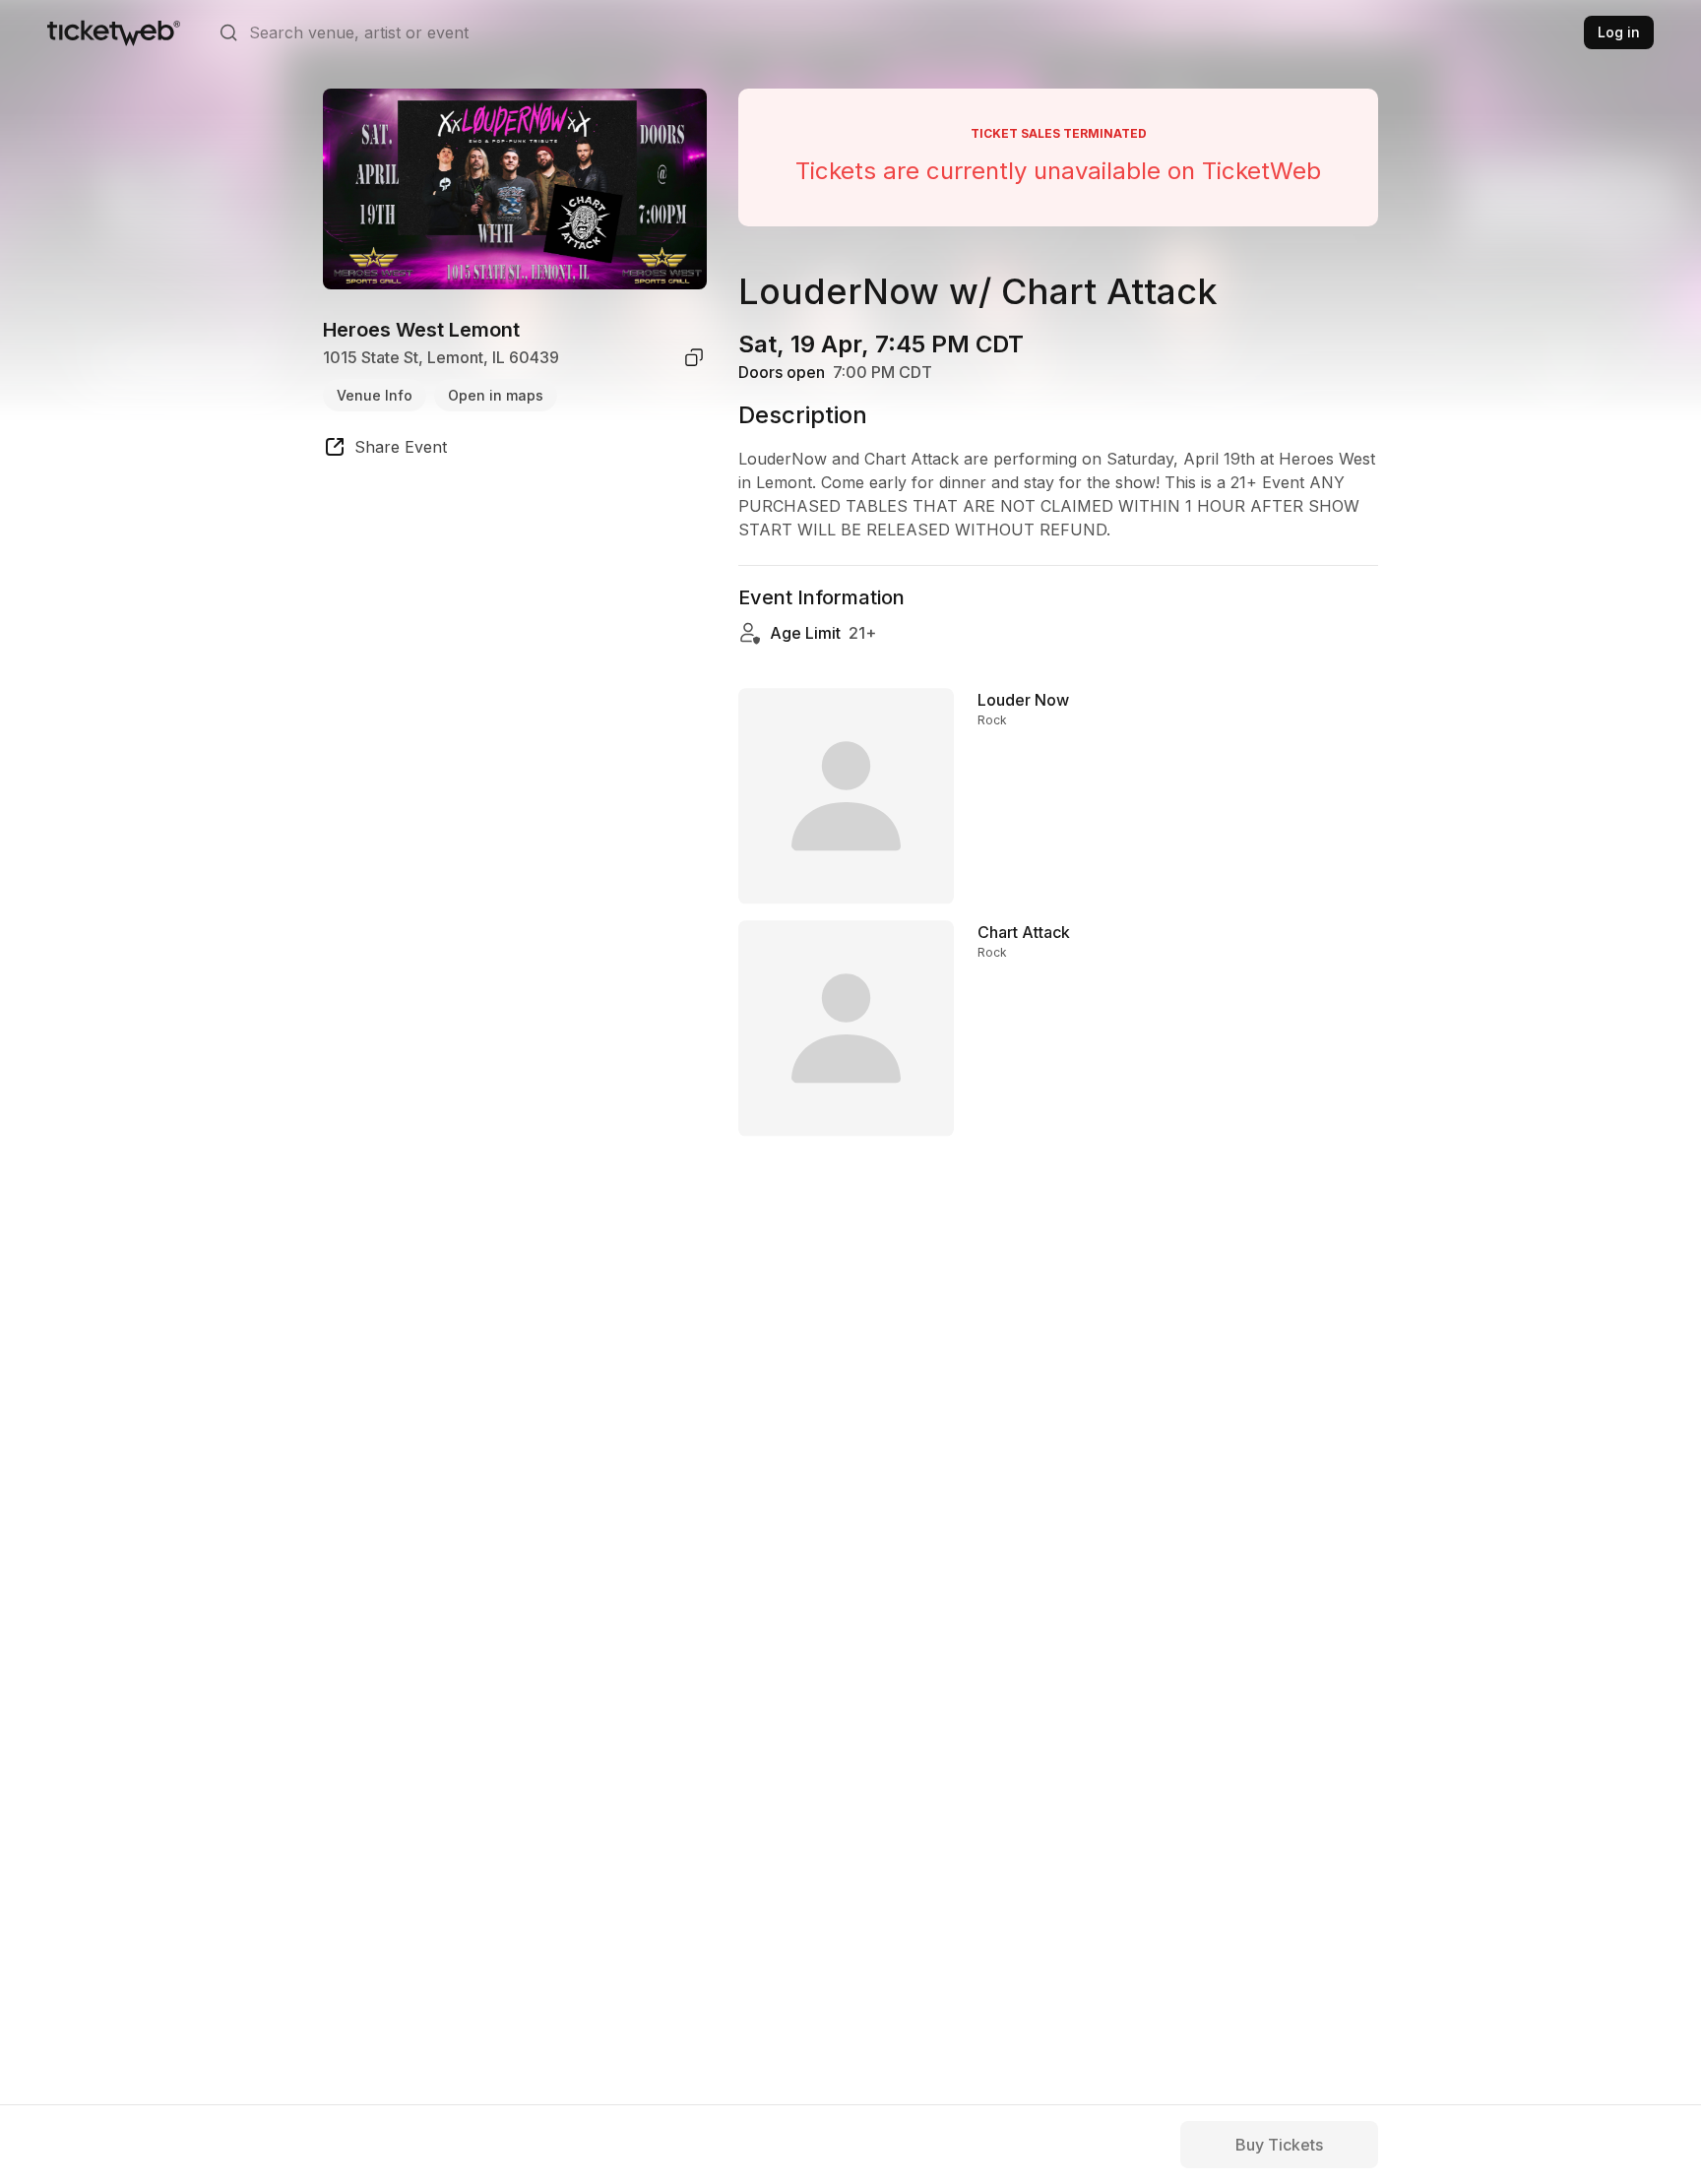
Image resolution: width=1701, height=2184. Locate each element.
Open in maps (496, 394)
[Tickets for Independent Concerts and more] (114, 32)
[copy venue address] (694, 357)
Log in (1619, 32)
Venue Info (375, 394)
